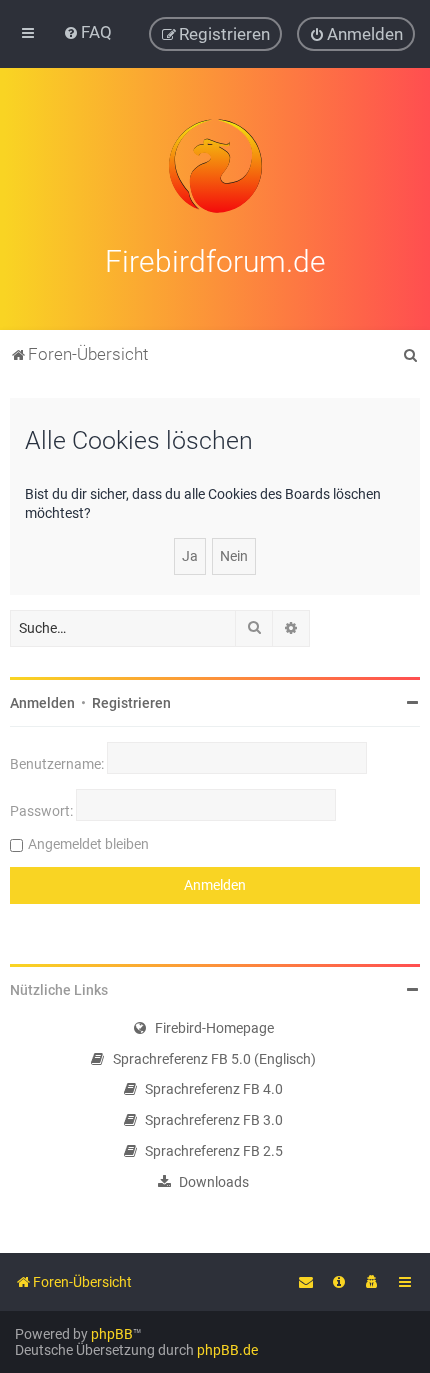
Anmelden (42, 703)
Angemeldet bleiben (88, 844)
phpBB (112, 1334)
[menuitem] (87, 32)
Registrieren (131, 703)
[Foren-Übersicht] (215, 166)
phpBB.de (227, 1350)
